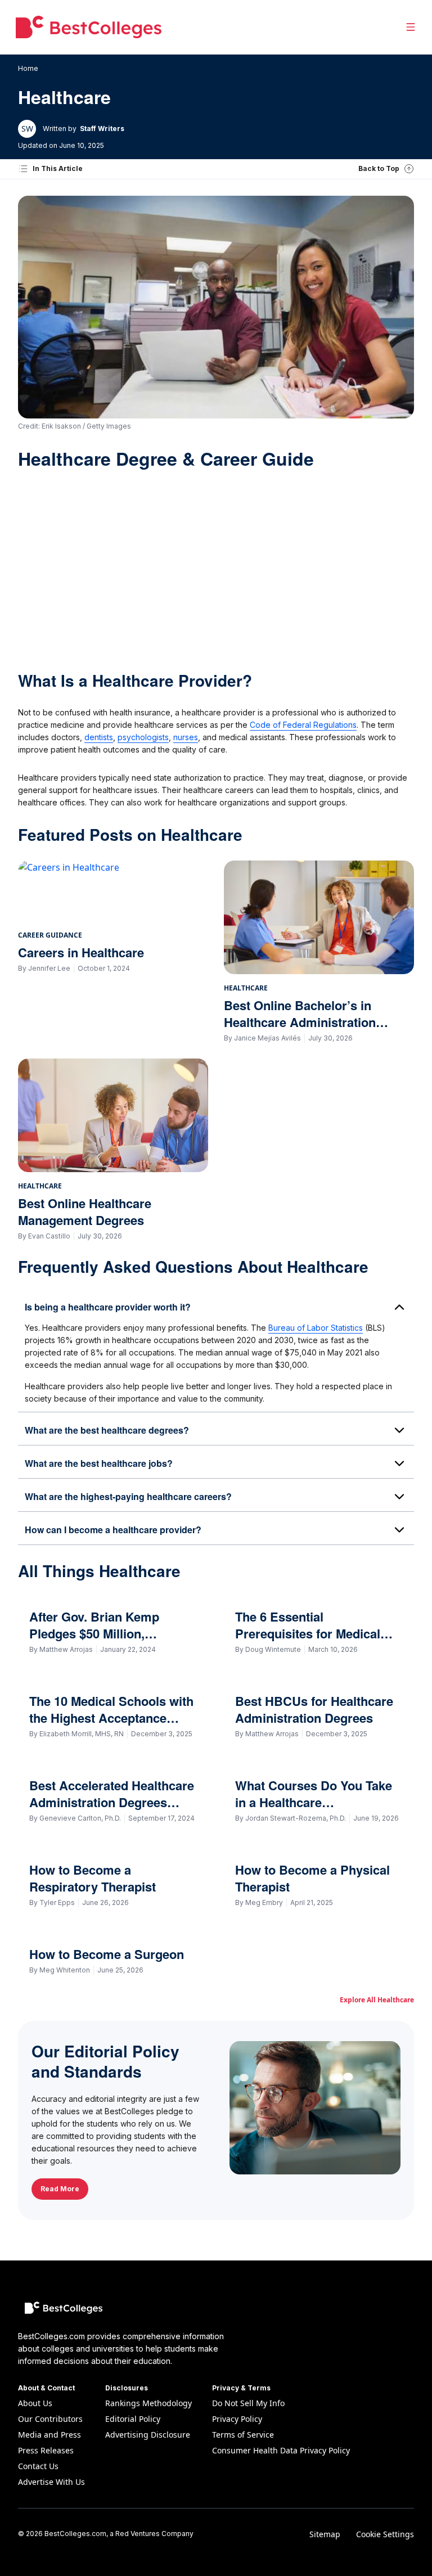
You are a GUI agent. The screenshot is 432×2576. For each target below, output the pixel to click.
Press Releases (46, 2450)
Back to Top (379, 168)
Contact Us (38, 2466)
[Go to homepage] (89, 27)
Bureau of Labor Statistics (316, 1328)
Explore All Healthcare (377, 2000)
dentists (99, 737)
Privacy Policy (237, 2419)
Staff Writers (102, 129)
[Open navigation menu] (411, 27)
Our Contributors (50, 2419)
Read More (60, 2189)
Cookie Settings (385, 2534)
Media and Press (49, 2435)
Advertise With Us (51, 2482)
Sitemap (325, 2534)
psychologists (143, 737)
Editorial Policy (133, 2419)
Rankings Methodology (148, 2403)
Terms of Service (243, 2435)
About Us (35, 2403)
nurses (186, 737)
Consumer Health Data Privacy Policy (281, 2450)
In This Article (58, 168)
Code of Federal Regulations (303, 725)
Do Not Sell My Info (248, 2403)
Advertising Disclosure (148, 2435)
